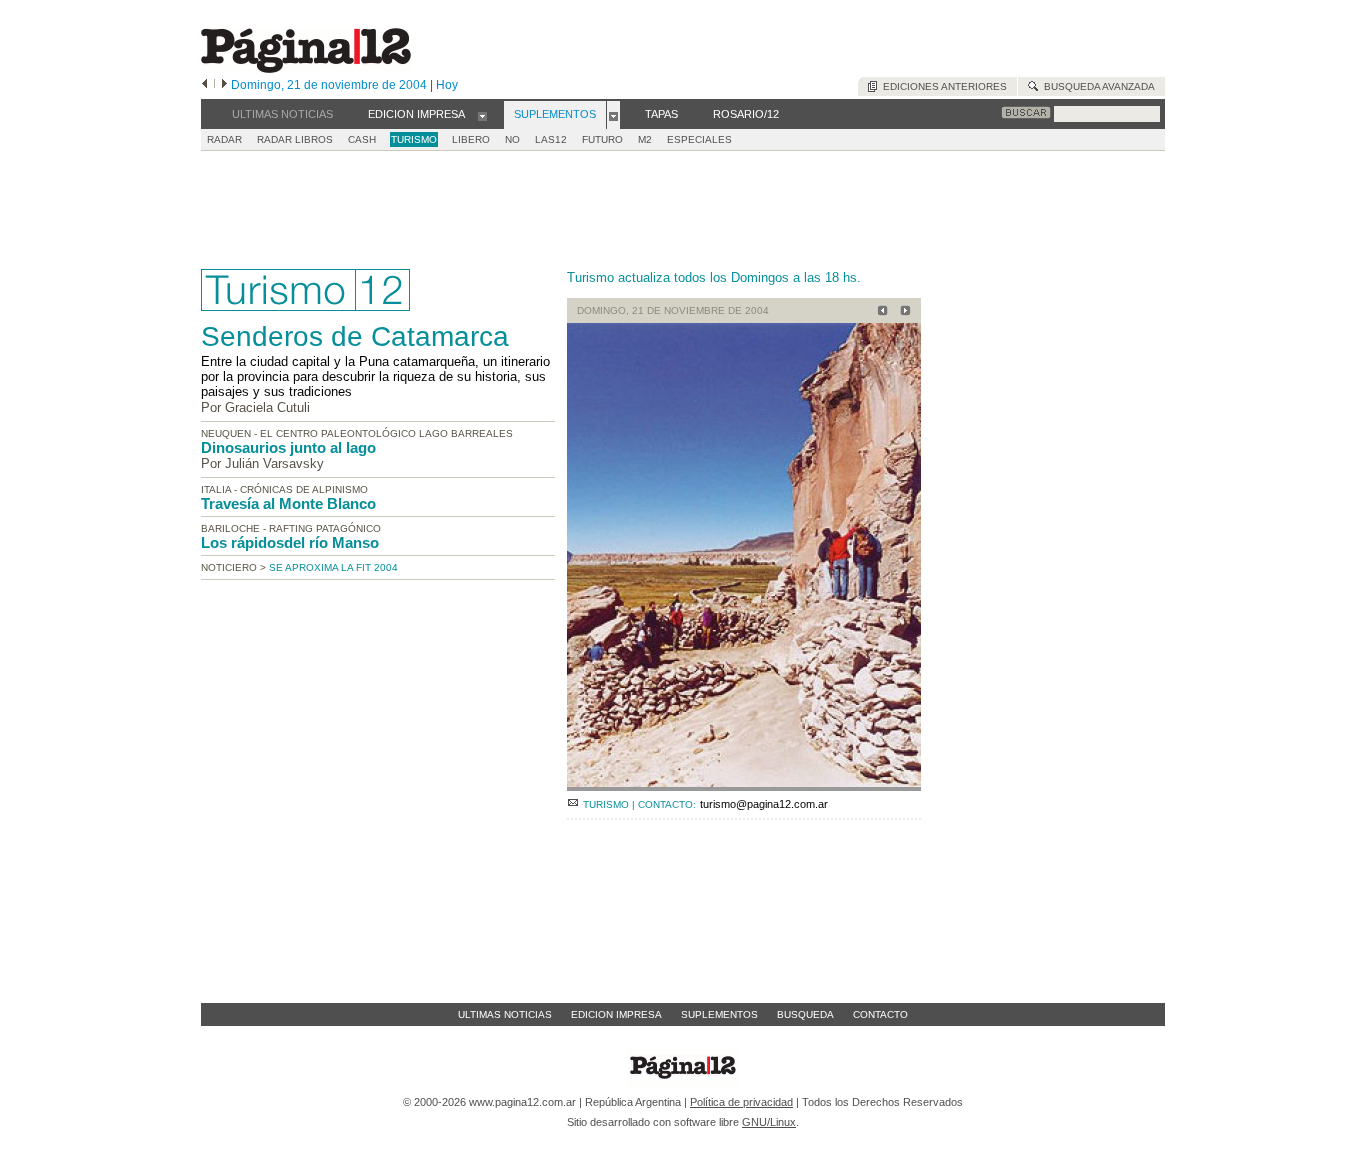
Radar (224, 139)
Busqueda (805, 1014)
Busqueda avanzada (1096, 86)
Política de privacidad (741, 1102)
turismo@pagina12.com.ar (764, 804)
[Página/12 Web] (306, 68)
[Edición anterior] (204, 85)
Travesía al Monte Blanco (288, 503)
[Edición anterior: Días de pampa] (879, 312)
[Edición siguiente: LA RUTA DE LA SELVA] (902, 312)
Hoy (447, 85)
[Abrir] (482, 115)
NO (512, 139)
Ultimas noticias (505, 1014)
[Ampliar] (744, 782)
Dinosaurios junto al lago (288, 447)
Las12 (551, 139)
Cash (362, 139)
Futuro (602, 139)
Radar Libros (295, 139)
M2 (645, 139)
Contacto (880, 1014)
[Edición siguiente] (224, 85)
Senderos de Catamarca (355, 336)
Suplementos (719, 1014)
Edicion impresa (616, 1014)
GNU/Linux (769, 1122)
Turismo (414, 139)
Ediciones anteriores (942, 86)
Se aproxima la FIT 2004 (333, 567)
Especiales (699, 139)
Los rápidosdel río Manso (290, 542)
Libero (471, 139)
